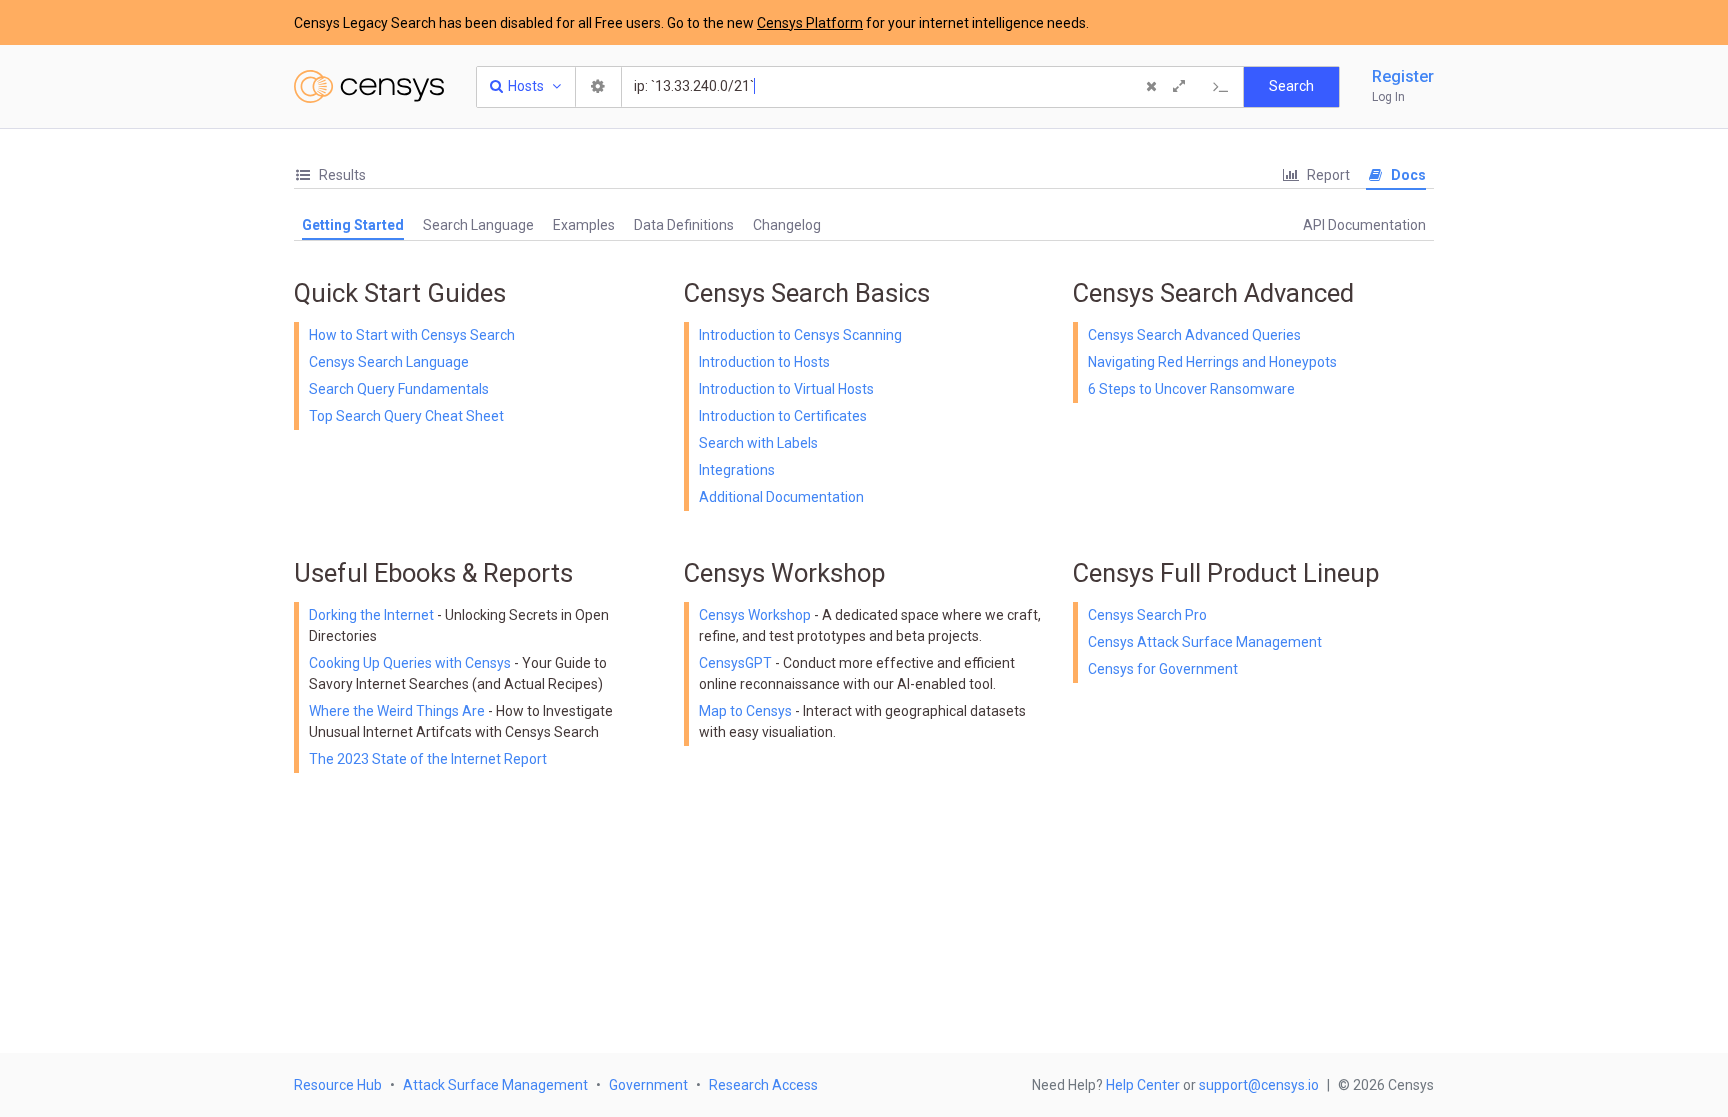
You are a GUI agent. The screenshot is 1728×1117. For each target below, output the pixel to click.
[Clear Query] (1151, 87)
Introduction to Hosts (764, 362)
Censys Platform (810, 23)
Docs (1407, 175)
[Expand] (1179, 87)
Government (648, 1085)
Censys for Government (1163, 669)
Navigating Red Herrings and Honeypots (1212, 362)
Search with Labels (758, 443)
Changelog (787, 225)
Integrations (737, 470)
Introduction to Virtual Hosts (786, 389)
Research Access (763, 1085)
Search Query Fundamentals (399, 389)
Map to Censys (745, 711)
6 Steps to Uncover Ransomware (1191, 389)
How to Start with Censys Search (412, 335)
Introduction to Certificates (783, 416)
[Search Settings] (599, 87)
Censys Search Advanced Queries (1194, 335)
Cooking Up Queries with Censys (411, 663)
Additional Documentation (781, 497)
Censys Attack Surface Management (1205, 642)
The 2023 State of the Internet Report (428, 759)
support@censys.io (1259, 1085)
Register (1403, 76)
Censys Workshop (755, 615)
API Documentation (1364, 225)
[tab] (330, 175)
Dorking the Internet (373, 615)
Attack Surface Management (495, 1085)
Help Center (1143, 1085)
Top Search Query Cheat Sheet (406, 416)
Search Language (478, 225)
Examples (584, 225)
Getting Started (353, 225)
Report (1327, 175)
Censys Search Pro (1147, 615)
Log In (1388, 97)
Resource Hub (338, 1085)
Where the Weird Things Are (398, 711)
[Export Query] (1221, 87)
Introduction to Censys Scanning (800, 335)
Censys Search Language (389, 362)
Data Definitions (684, 225)
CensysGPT (735, 663)
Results (341, 175)
